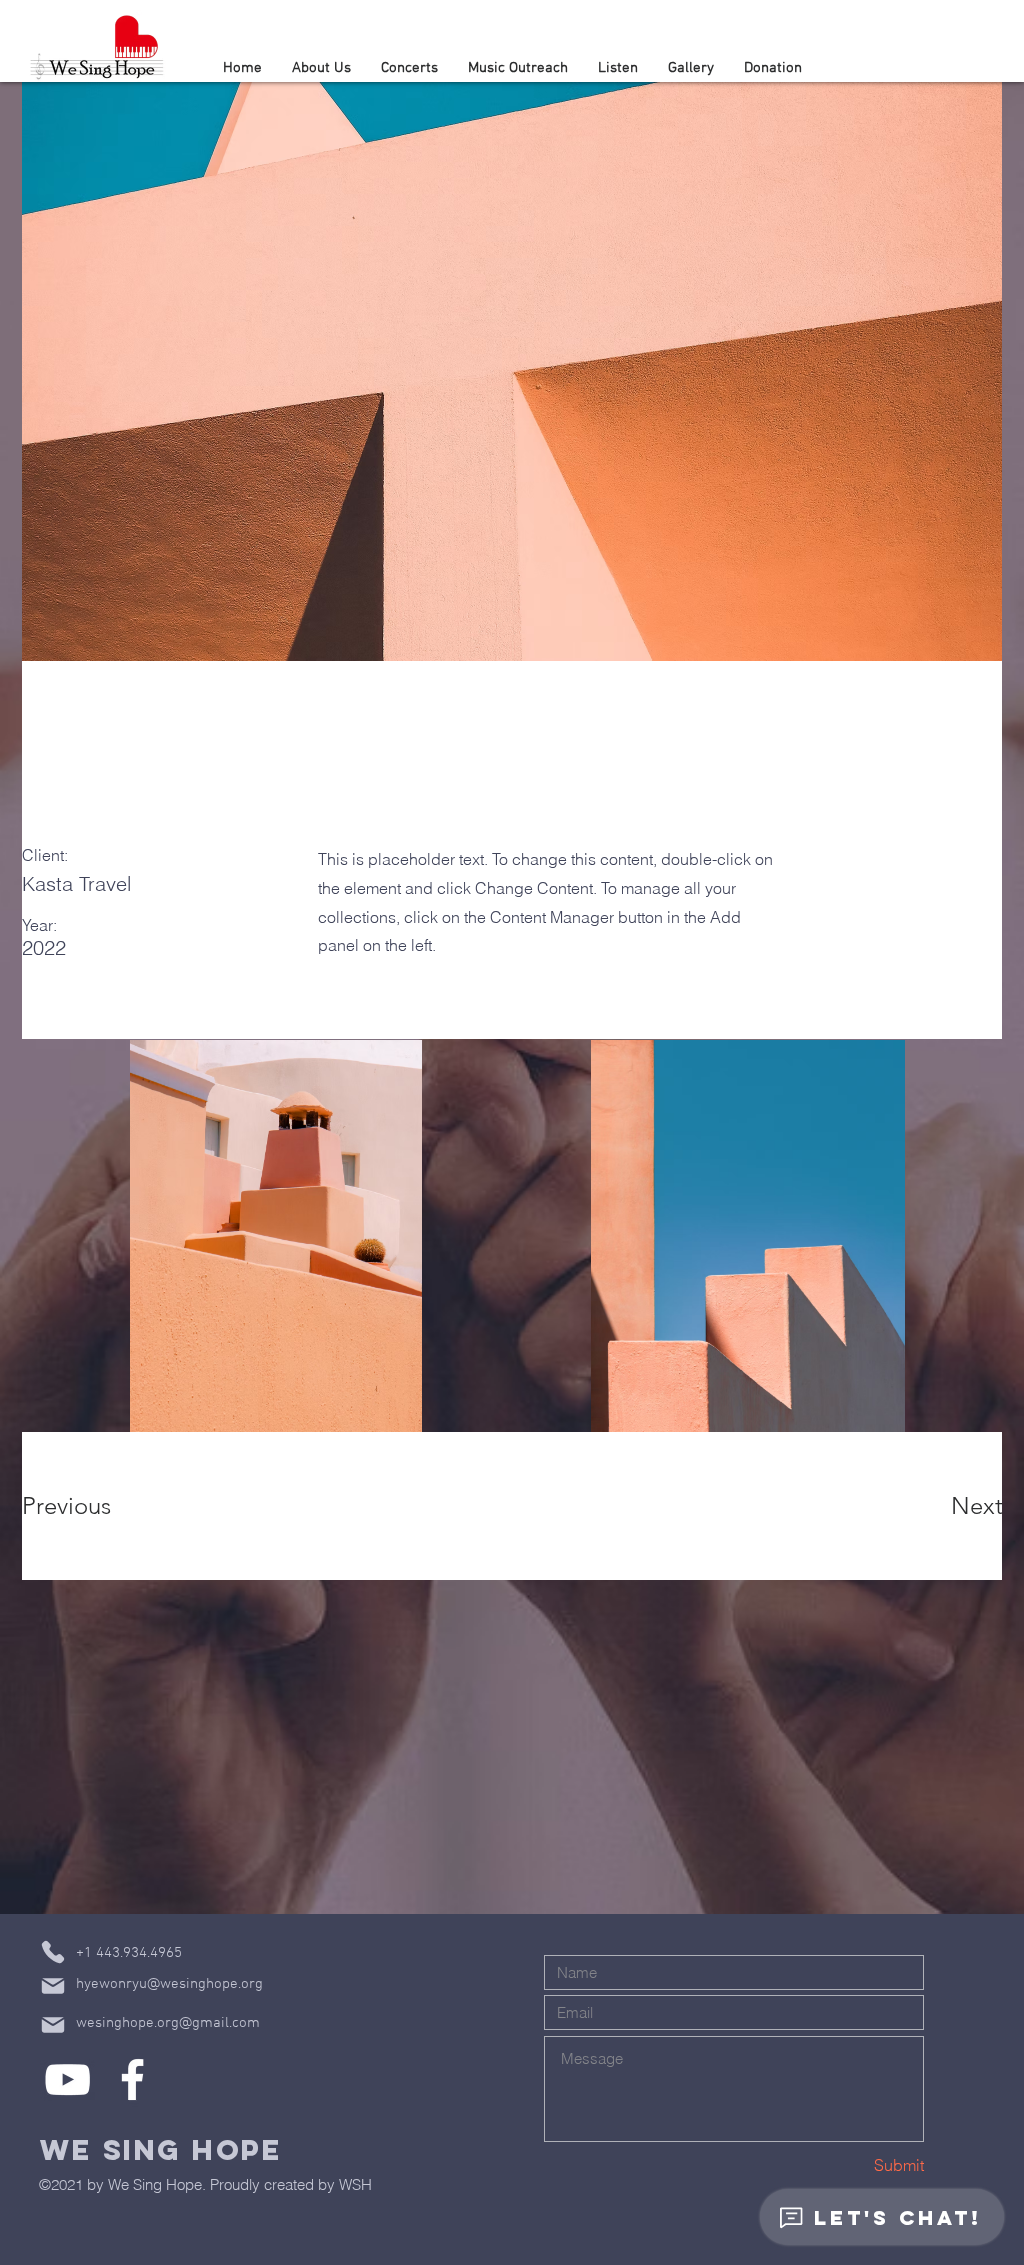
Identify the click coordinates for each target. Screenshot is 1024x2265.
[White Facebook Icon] (132, 2079)
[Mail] (53, 1986)
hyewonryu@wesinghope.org (169, 1984)
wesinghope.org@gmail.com (168, 2023)
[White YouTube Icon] (67, 2079)
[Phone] (53, 1952)
